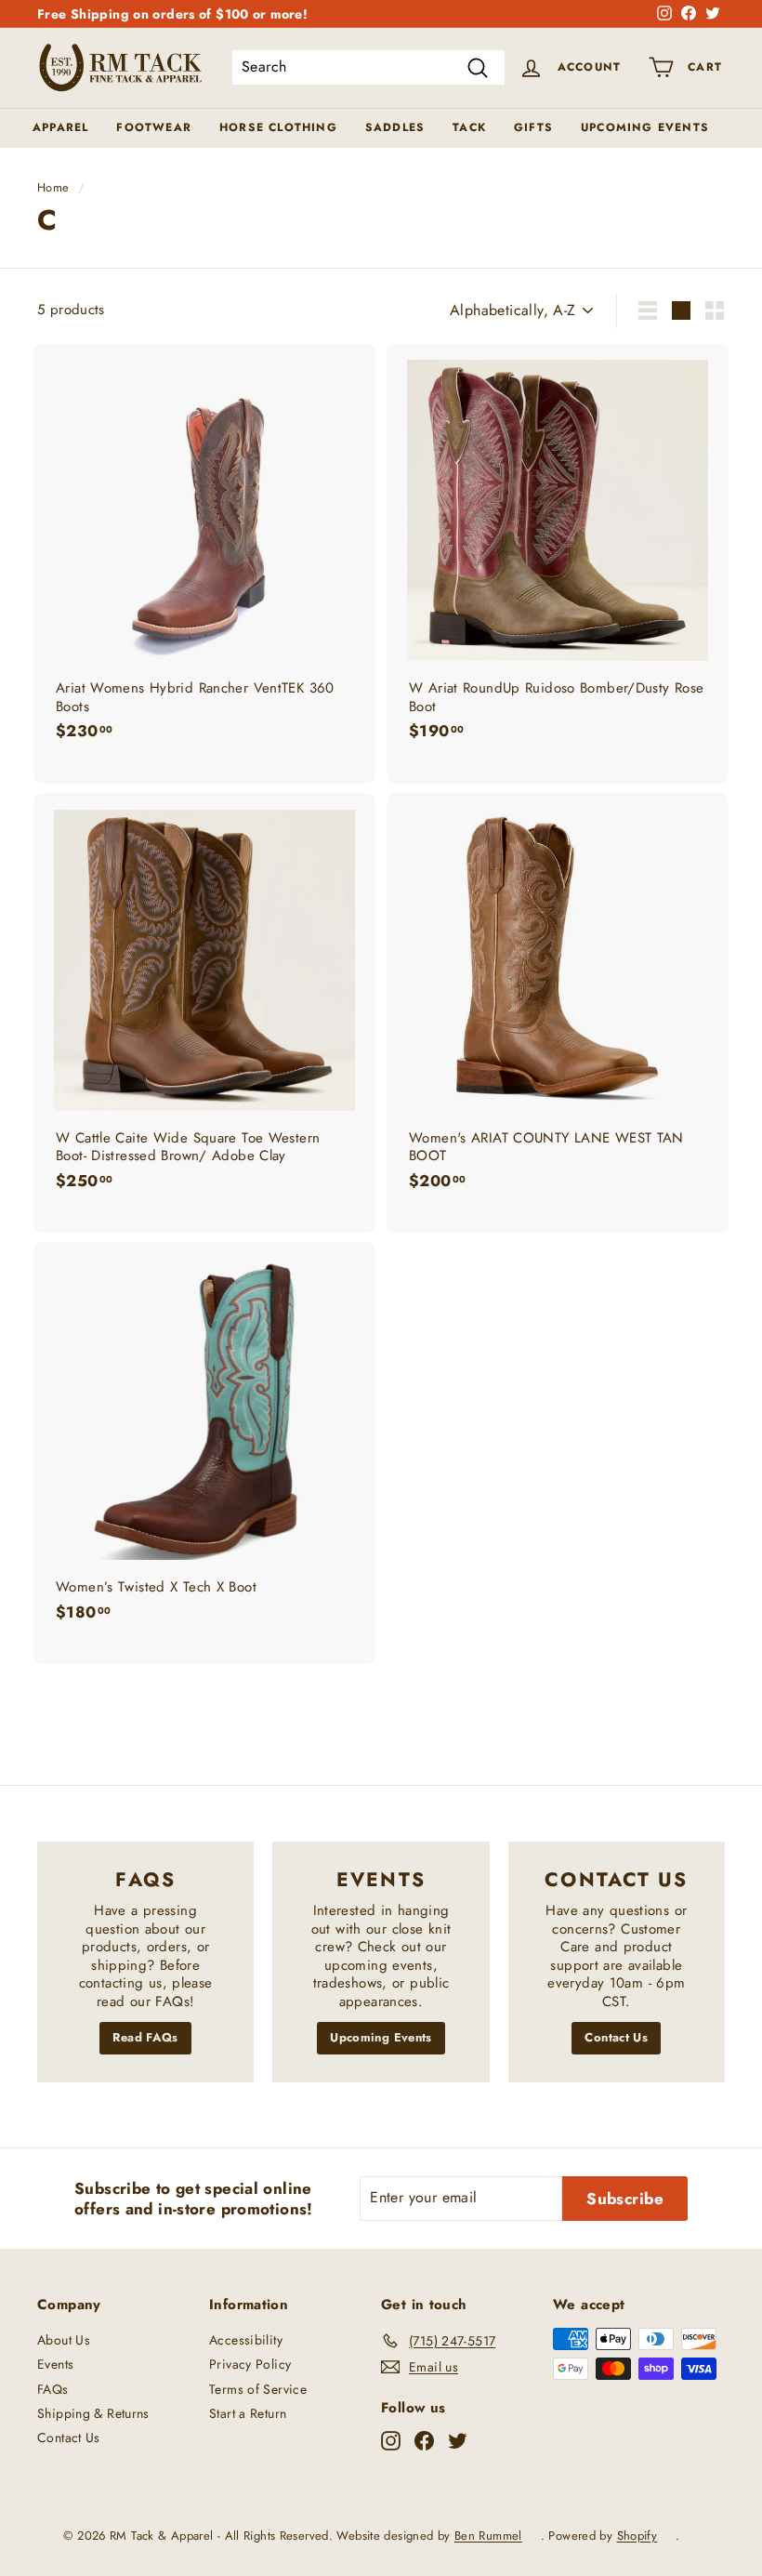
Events (55, 2364)
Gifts (533, 127)
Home (53, 187)
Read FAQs (145, 2037)
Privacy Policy (250, 2364)
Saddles (395, 127)
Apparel (60, 127)
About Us (64, 2340)
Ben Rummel (488, 2536)
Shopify (637, 2536)
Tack (469, 127)
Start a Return (248, 2413)
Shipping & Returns (93, 2413)
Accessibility (246, 2340)
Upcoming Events (645, 127)
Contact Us (616, 2037)
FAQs (53, 2389)
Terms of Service (258, 2389)
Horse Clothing (278, 127)
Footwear (154, 127)
